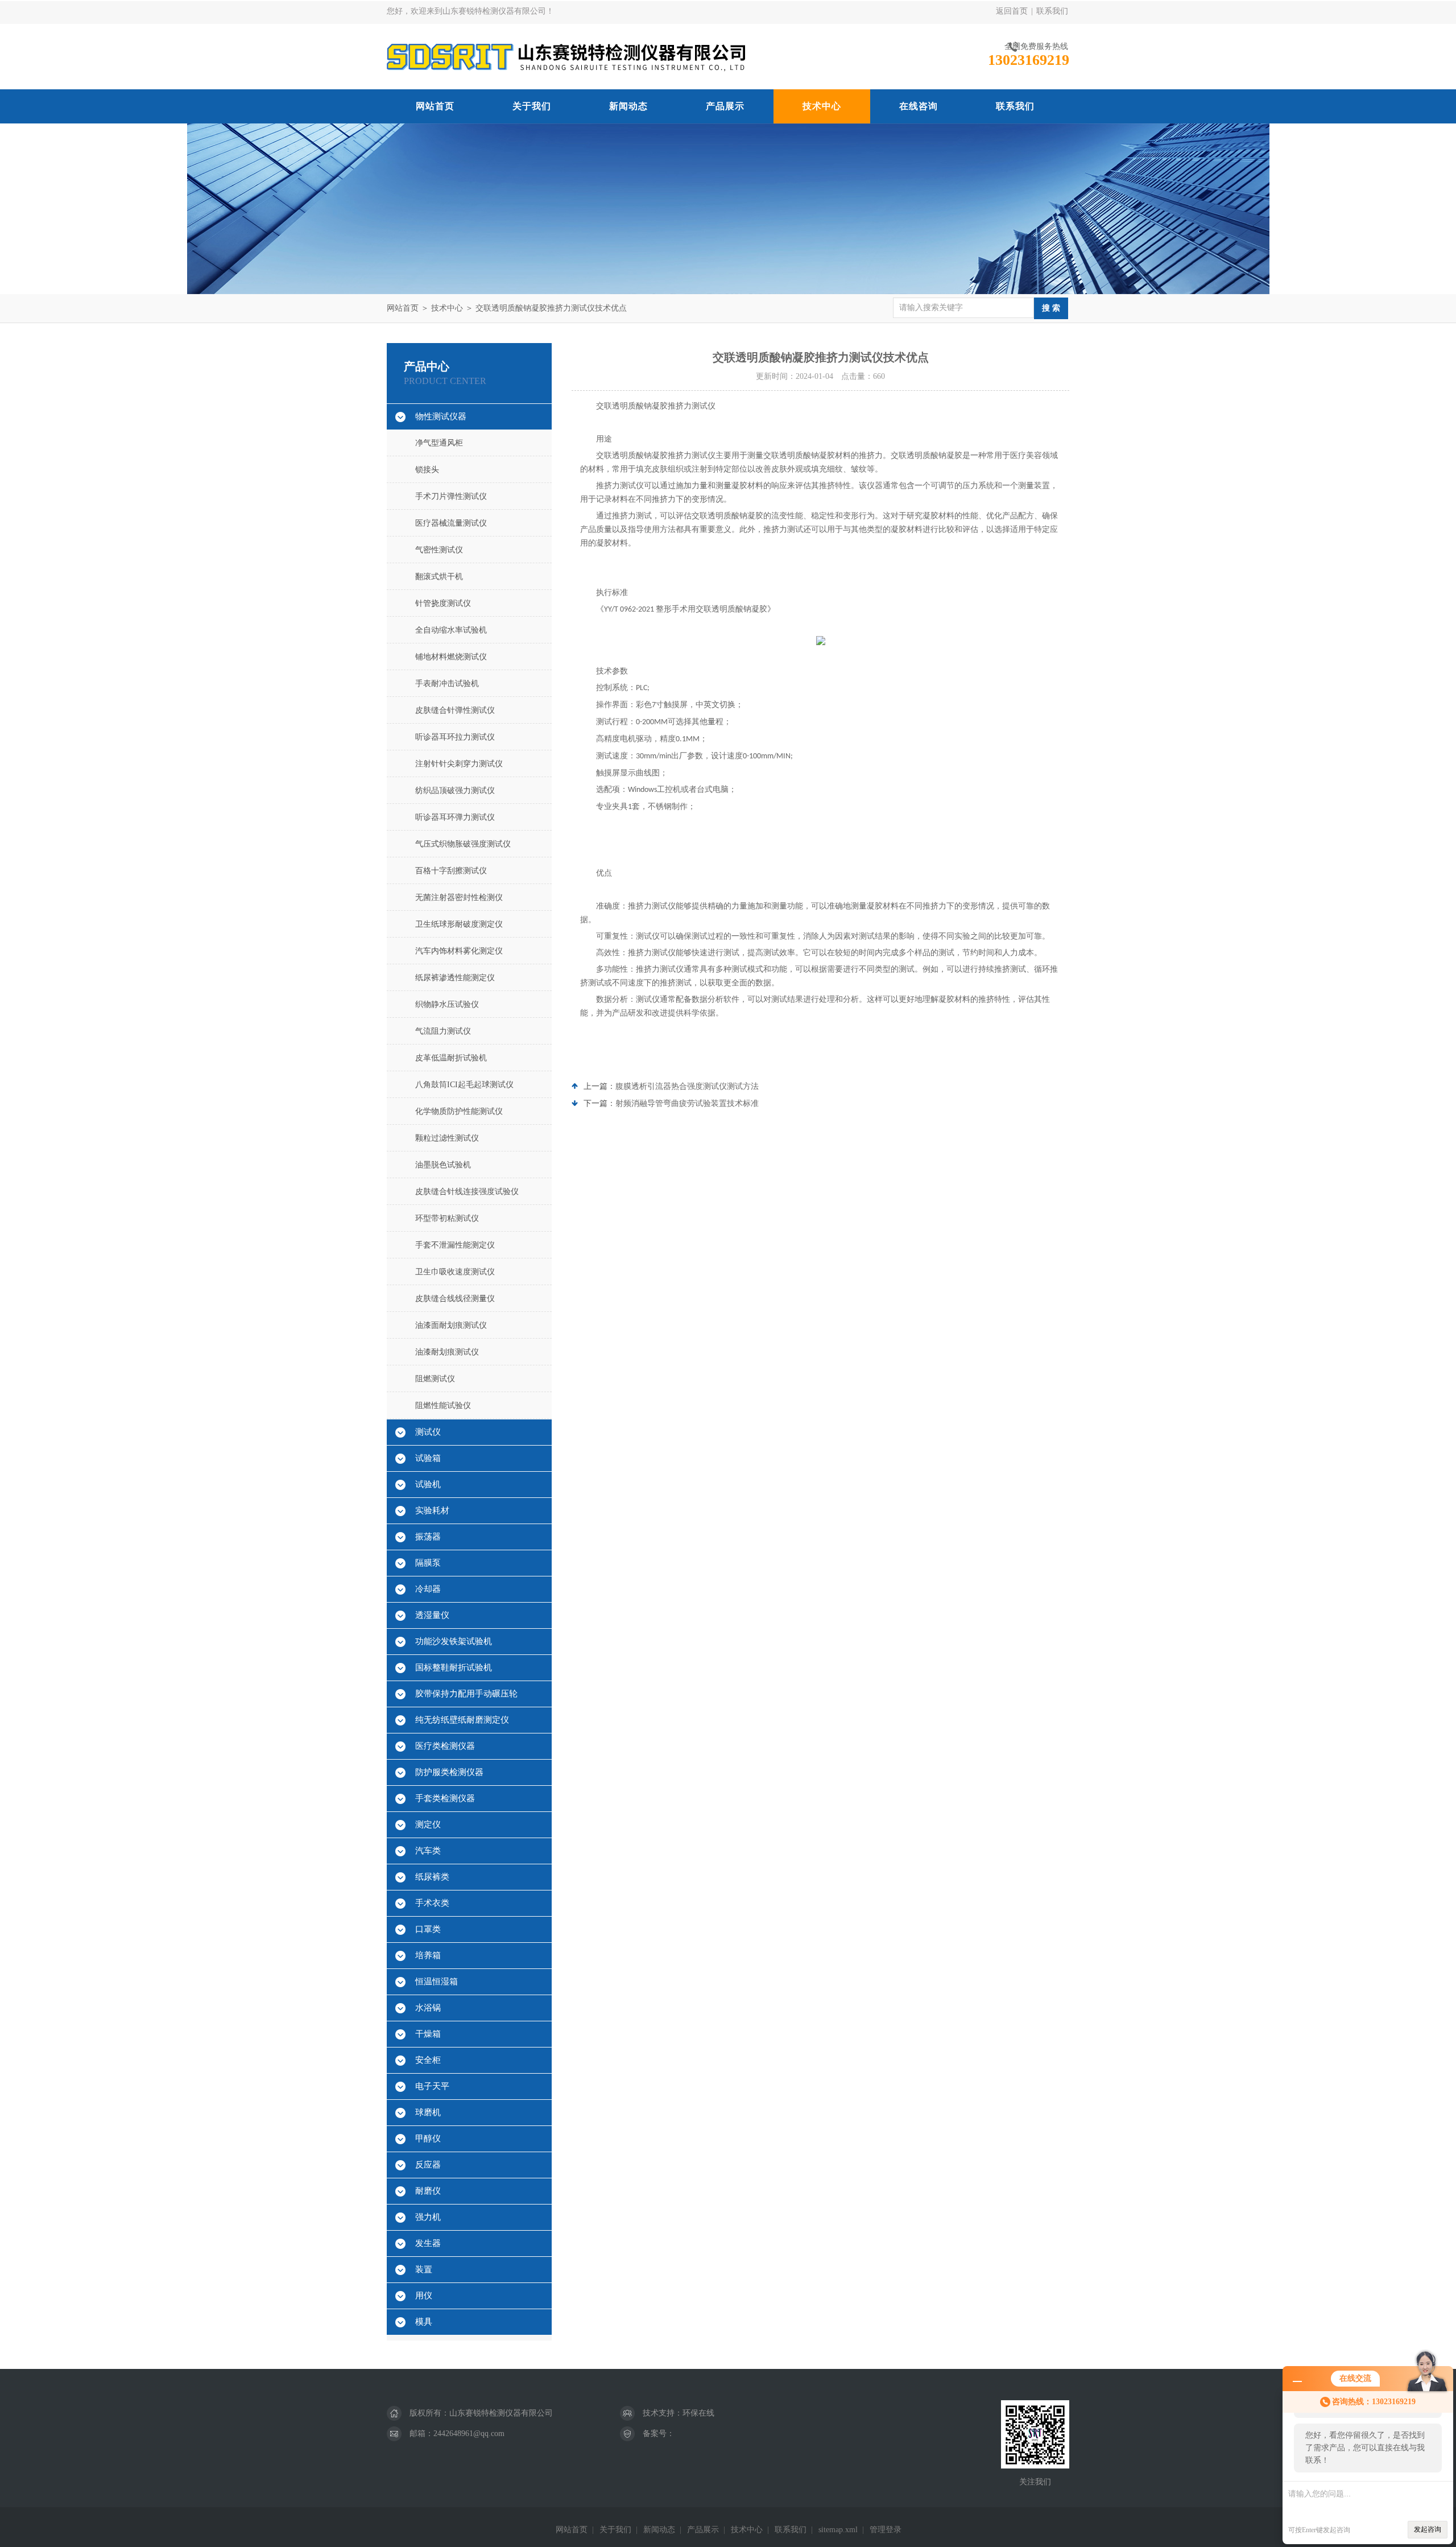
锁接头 (427, 470)
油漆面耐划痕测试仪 (451, 1325)
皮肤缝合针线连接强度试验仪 (467, 1192)
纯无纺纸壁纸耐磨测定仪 (462, 1720)
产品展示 (725, 106)
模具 (424, 2322)
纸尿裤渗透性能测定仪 (455, 978)
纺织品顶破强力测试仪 (455, 790)
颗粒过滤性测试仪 (447, 1138)
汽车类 (428, 1851)
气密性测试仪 (439, 550)
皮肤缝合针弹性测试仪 (455, 710)
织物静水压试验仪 (447, 1004)
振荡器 (428, 1537)
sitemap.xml (838, 2530)
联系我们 (1052, 11)
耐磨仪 (428, 2191)
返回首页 (1012, 11)
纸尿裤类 (432, 1877)
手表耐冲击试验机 (447, 684)
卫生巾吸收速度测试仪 (455, 1272)
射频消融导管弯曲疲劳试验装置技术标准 (687, 1103)
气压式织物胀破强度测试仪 (463, 844)
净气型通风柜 (439, 443)
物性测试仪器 (441, 416)
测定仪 (428, 1824)
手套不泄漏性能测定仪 (455, 1245)
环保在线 (698, 2413)
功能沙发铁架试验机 (454, 1641)
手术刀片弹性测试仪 (451, 496)
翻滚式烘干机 (439, 577)
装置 (424, 2269)
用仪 (424, 2296)
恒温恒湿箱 (437, 1982)
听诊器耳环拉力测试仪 (455, 737)
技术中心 (822, 106)
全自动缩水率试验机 (451, 630)
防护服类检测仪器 (449, 1772)
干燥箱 (428, 2034)
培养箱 (428, 1955)
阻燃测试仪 (435, 1379)
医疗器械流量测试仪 (451, 523)
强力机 (428, 2217)
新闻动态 (628, 106)
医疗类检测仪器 (445, 1746)
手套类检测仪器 (445, 1798)
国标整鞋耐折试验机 (454, 1667)
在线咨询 (919, 106)
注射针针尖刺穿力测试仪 (459, 764)
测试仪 (428, 1432)
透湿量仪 (432, 1615)
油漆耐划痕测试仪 (447, 1352)
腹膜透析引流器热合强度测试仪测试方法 (687, 1086)
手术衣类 (432, 1903)
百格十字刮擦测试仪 (451, 871)
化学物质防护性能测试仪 (459, 1111)
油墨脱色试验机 (443, 1165)
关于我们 (532, 106)
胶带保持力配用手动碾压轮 (466, 1694)
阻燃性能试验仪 (443, 1405)
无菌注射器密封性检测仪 (459, 897)
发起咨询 (1428, 2529)
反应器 (428, 2165)
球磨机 (428, 2112)
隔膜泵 (428, 1563)
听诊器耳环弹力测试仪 (455, 817)
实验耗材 (432, 1510)
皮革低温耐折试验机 (451, 1058)
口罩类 (428, 1929)
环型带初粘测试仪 (447, 1218)
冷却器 (428, 1589)
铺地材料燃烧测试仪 (451, 657)
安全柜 (428, 2060)
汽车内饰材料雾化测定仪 (459, 951)
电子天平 (432, 2086)
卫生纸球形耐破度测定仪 (459, 924)
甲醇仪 (428, 2139)
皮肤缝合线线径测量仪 (455, 1299)
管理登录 (886, 2530)
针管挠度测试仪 (443, 603)
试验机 (428, 1484)
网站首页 (435, 106)
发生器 (428, 2243)
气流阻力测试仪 (443, 1031)
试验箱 (428, 1458)
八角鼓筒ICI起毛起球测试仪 (464, 1085)
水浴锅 (428, 2008)
